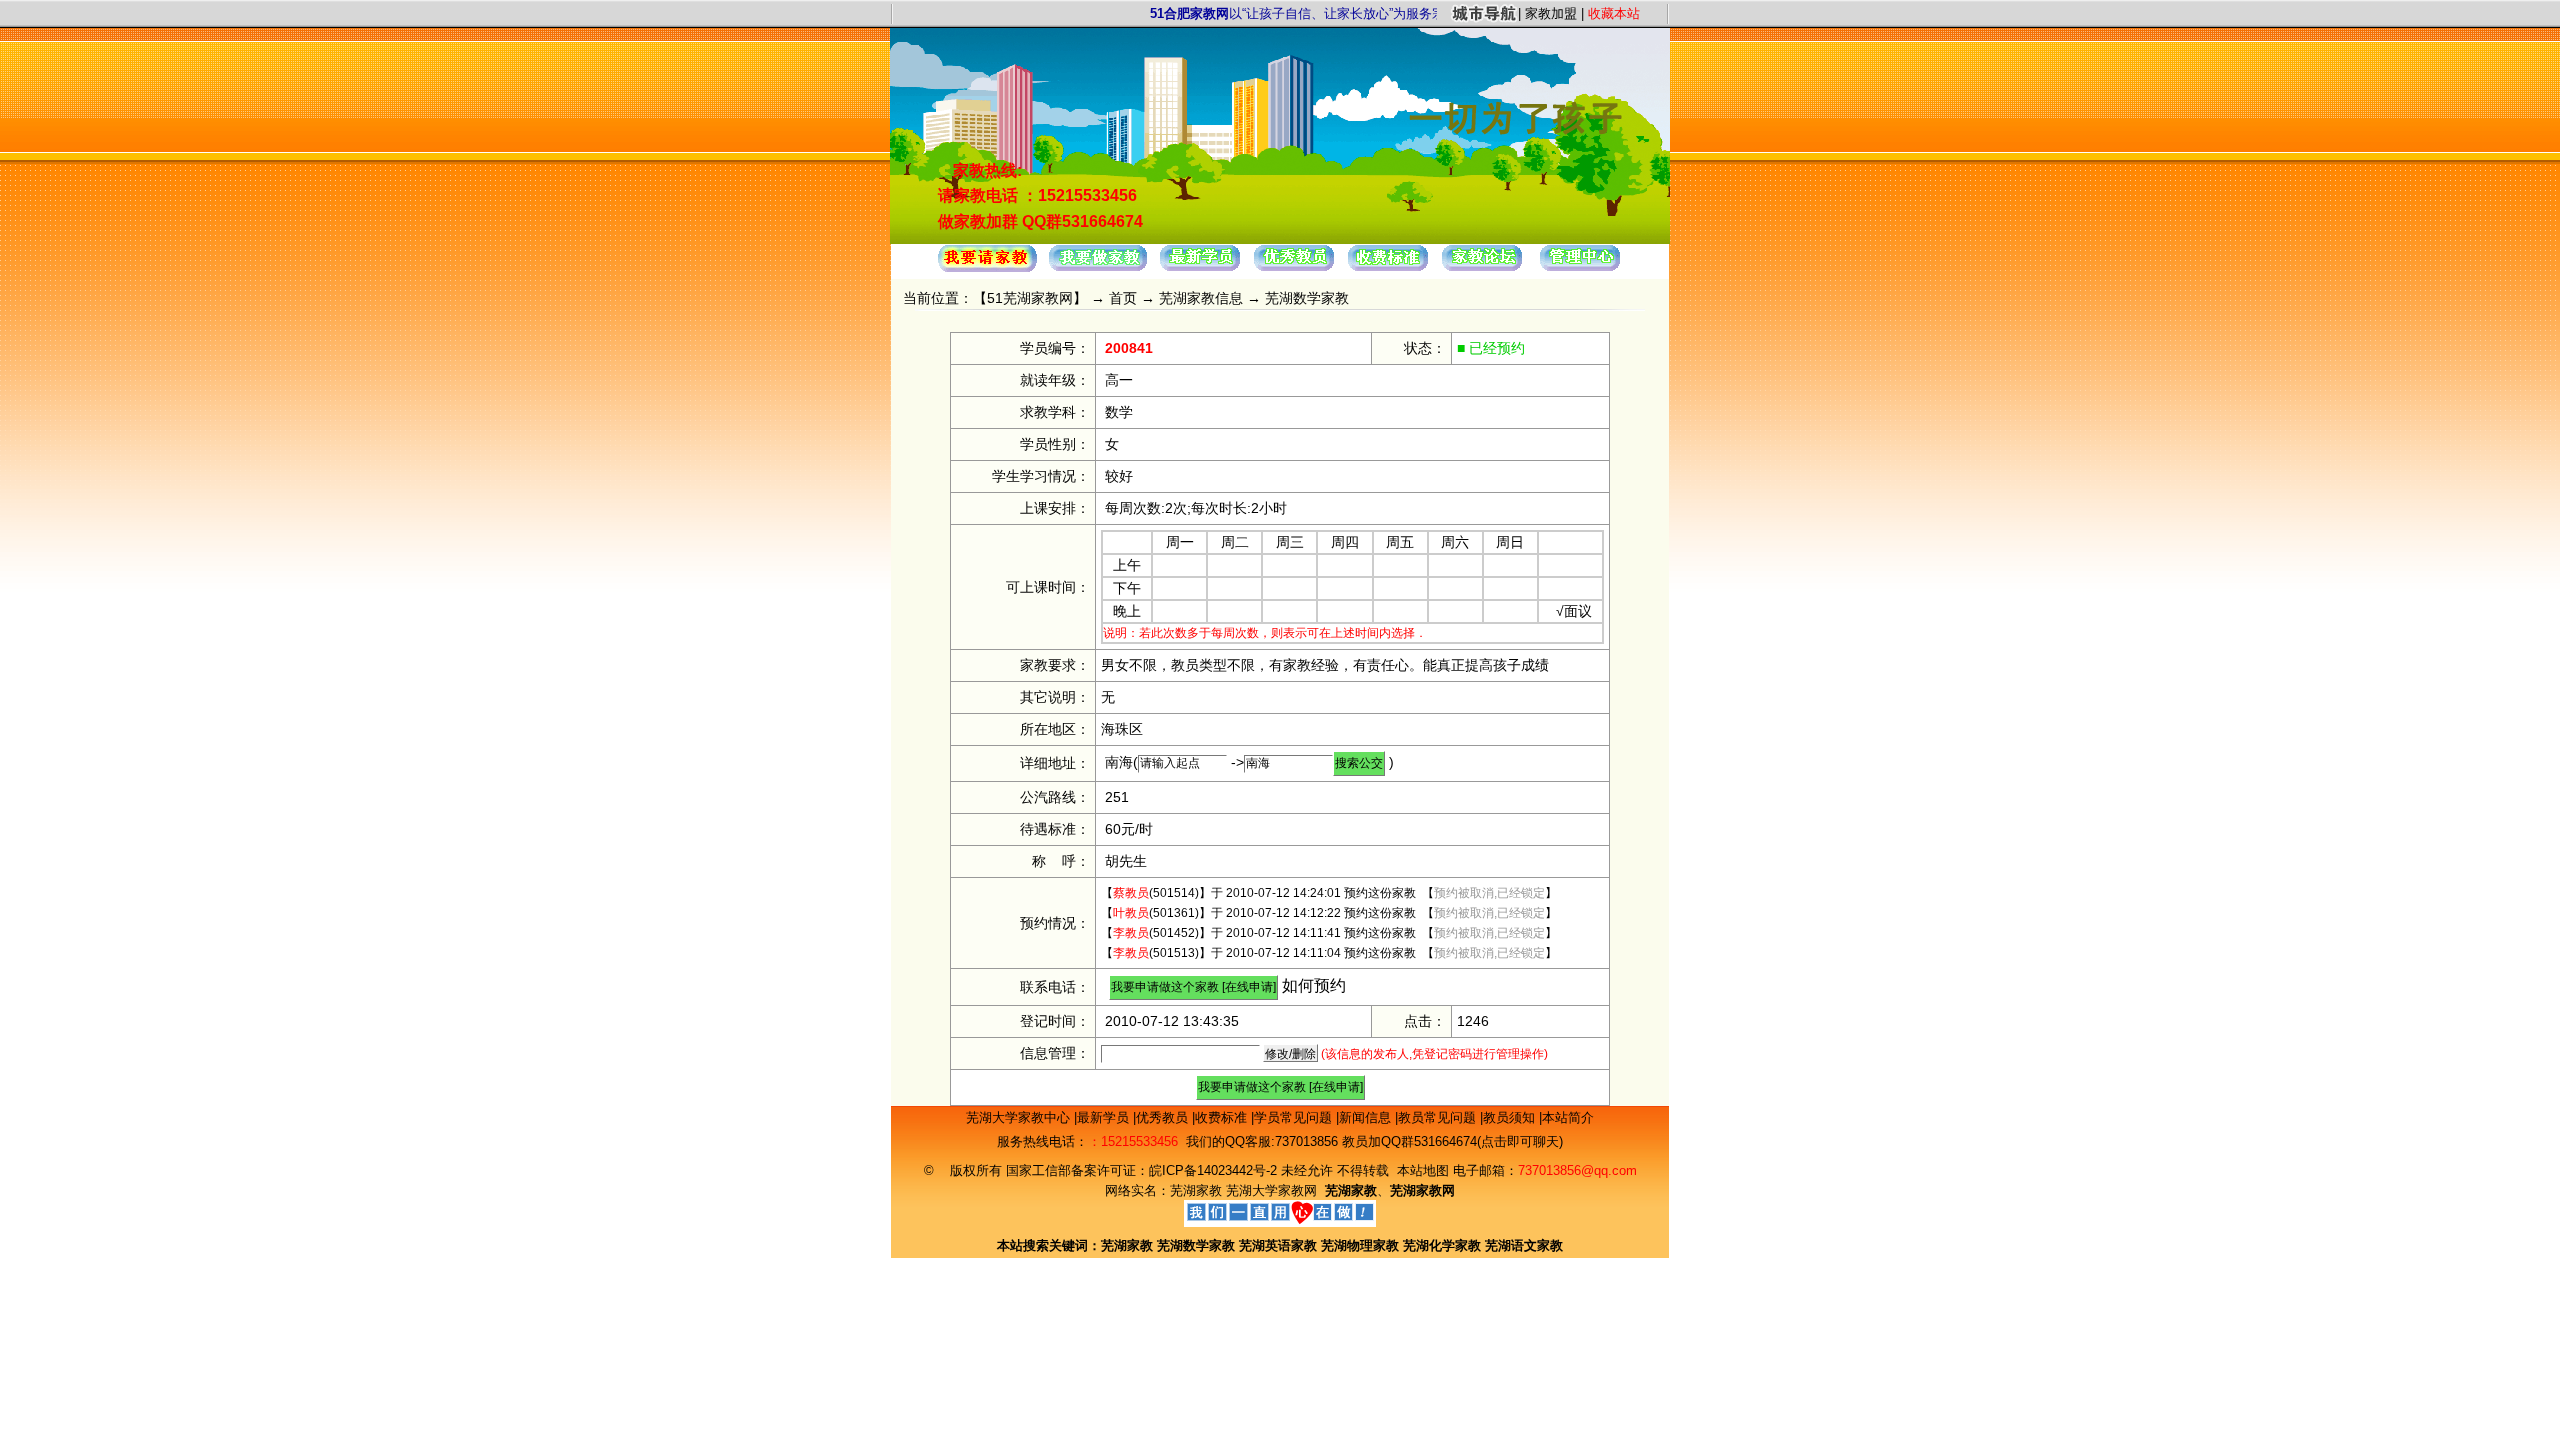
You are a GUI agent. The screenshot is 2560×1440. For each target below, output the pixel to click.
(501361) (1156, 913)
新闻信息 (1367, 1117)
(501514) (1156, 893)
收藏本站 (1614, 13)
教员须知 (1511, 1117)
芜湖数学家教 (1196, 1245)
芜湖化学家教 (1442, 1245)
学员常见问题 (1295, 1117)
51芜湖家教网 (1030, 298)
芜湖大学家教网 (1271, 1190)
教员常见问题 (1439, 1117)
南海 (1119, 762)
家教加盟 (1551, 13)
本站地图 (1423, 1170)
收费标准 (1223, 1117)
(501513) (1156, 953)
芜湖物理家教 (1360, 1245)
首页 (1123, 298)
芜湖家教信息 (1201, 298)
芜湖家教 (1196, 1190)
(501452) (1156, 933)
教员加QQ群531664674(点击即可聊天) (1452, 1141)
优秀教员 (1164, 1117)
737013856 (1306, 1141)
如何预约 (1314, 985)
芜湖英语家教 (1280, 1245)
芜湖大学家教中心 (1020, 1117)
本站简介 (1568, 1117)
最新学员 (1105, 1117)
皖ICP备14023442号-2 (1215, 1170)
